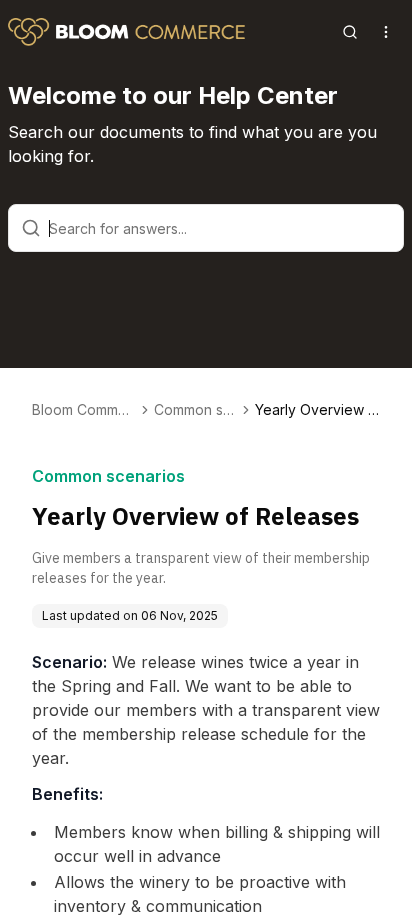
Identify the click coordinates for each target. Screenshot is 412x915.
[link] (317, 410)
